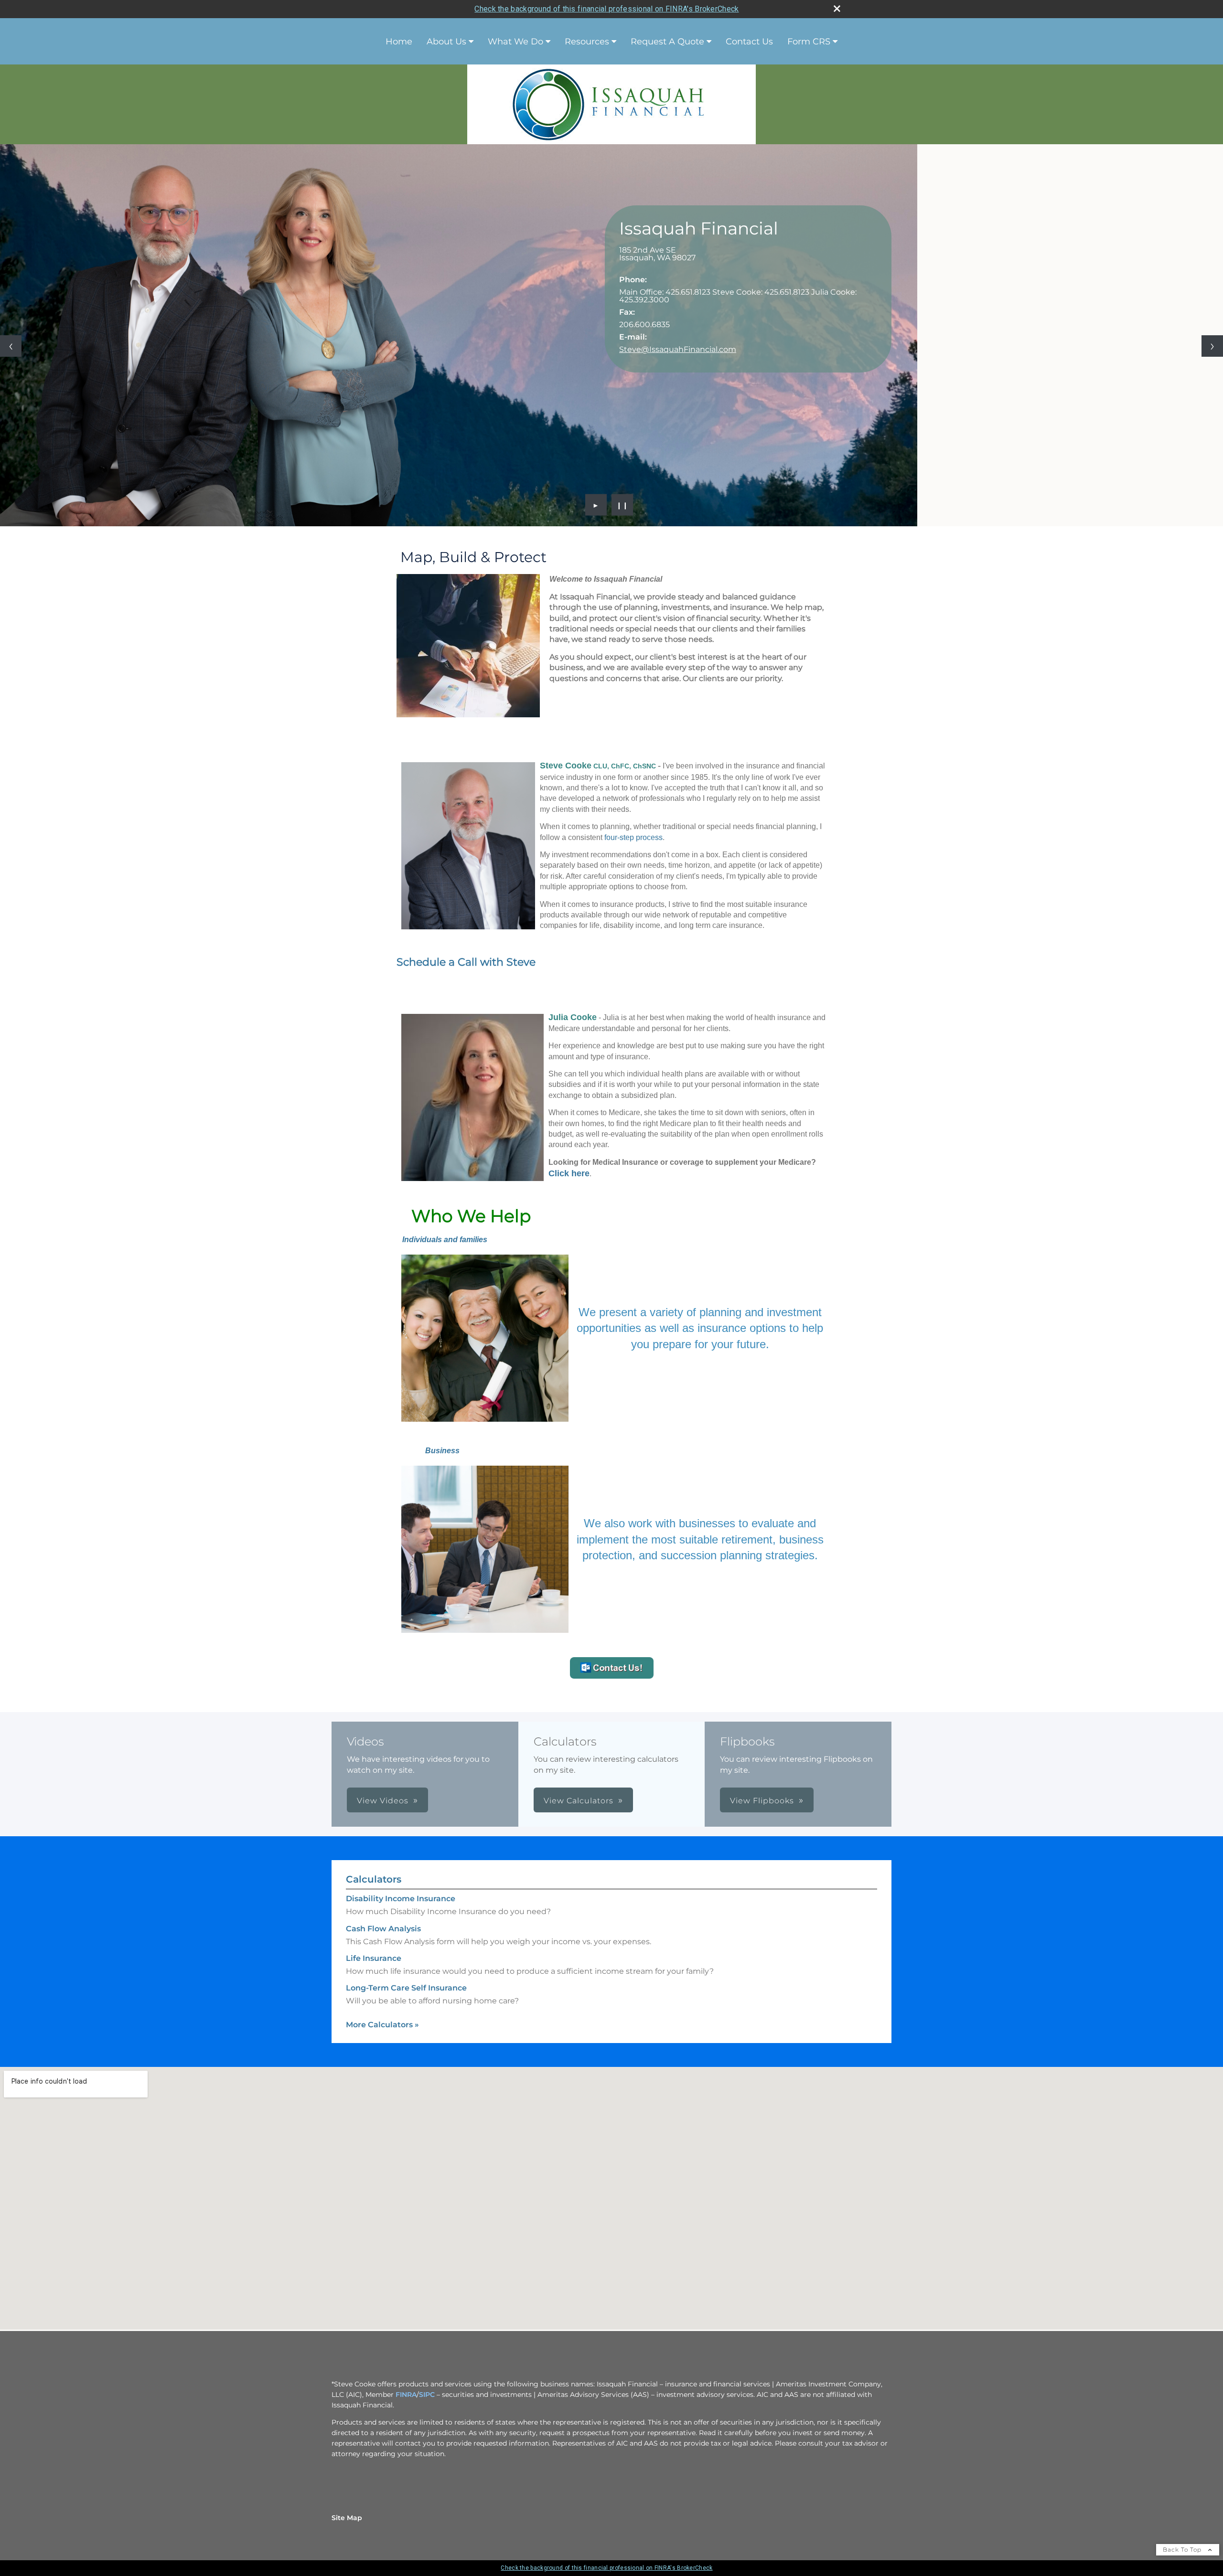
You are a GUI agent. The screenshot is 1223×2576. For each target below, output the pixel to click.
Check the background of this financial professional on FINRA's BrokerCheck (606, 9)
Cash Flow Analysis (383, 1929)
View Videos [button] (383, 1801)
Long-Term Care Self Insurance (406, 1988)
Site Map (347, 2518)
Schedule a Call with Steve (466, 962)
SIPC (427, 2395)
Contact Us (749, 42)
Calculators (374, 1879)
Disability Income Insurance (401, 1899)
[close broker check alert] (837, 9)
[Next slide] (1212, 346)
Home (399, 42)
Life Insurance (374, 1958)
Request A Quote (667, 42)
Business (442, 1451)
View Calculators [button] (579, 1801)
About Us (446, 42)
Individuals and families (445, 1240)
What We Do (515, 42)
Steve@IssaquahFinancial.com (678, 349)
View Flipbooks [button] (762, 1801)
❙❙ (622, 505)
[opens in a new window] (612, 1676)
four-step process (633, 837)
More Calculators (382, 2025)
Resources (587, 42)
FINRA (406, 2395)
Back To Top (1183, 2549)
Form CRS (809, 42)
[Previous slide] (11, 346)
